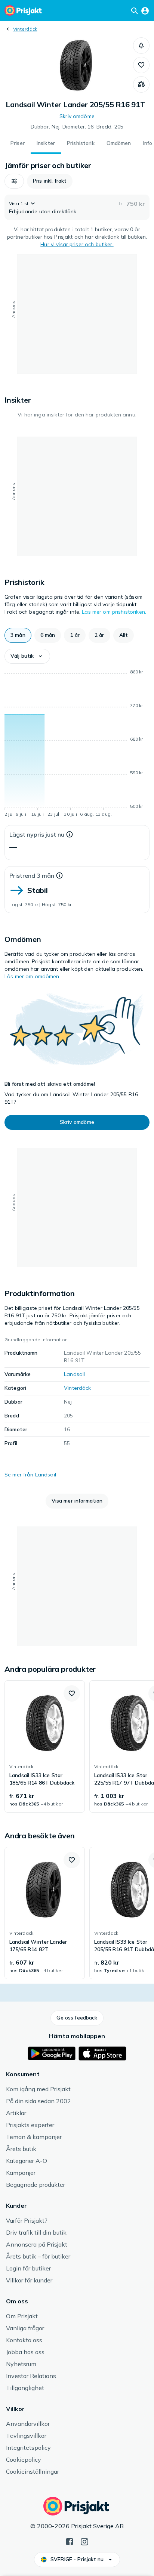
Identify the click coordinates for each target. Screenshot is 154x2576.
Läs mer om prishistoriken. (114, 612)
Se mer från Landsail (30, 1475)
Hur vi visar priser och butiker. (77, 244)
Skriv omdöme (77, 116)
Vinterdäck (25, 29)
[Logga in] (145, 10)
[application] (77, 744)
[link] (45, 1746)
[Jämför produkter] (141, 84)
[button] (141, 46)
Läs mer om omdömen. (33, 976)
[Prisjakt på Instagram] (84, 2541)
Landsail (74, 1374)
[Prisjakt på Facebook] (70, 2541)
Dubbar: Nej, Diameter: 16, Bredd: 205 (77, 127)
